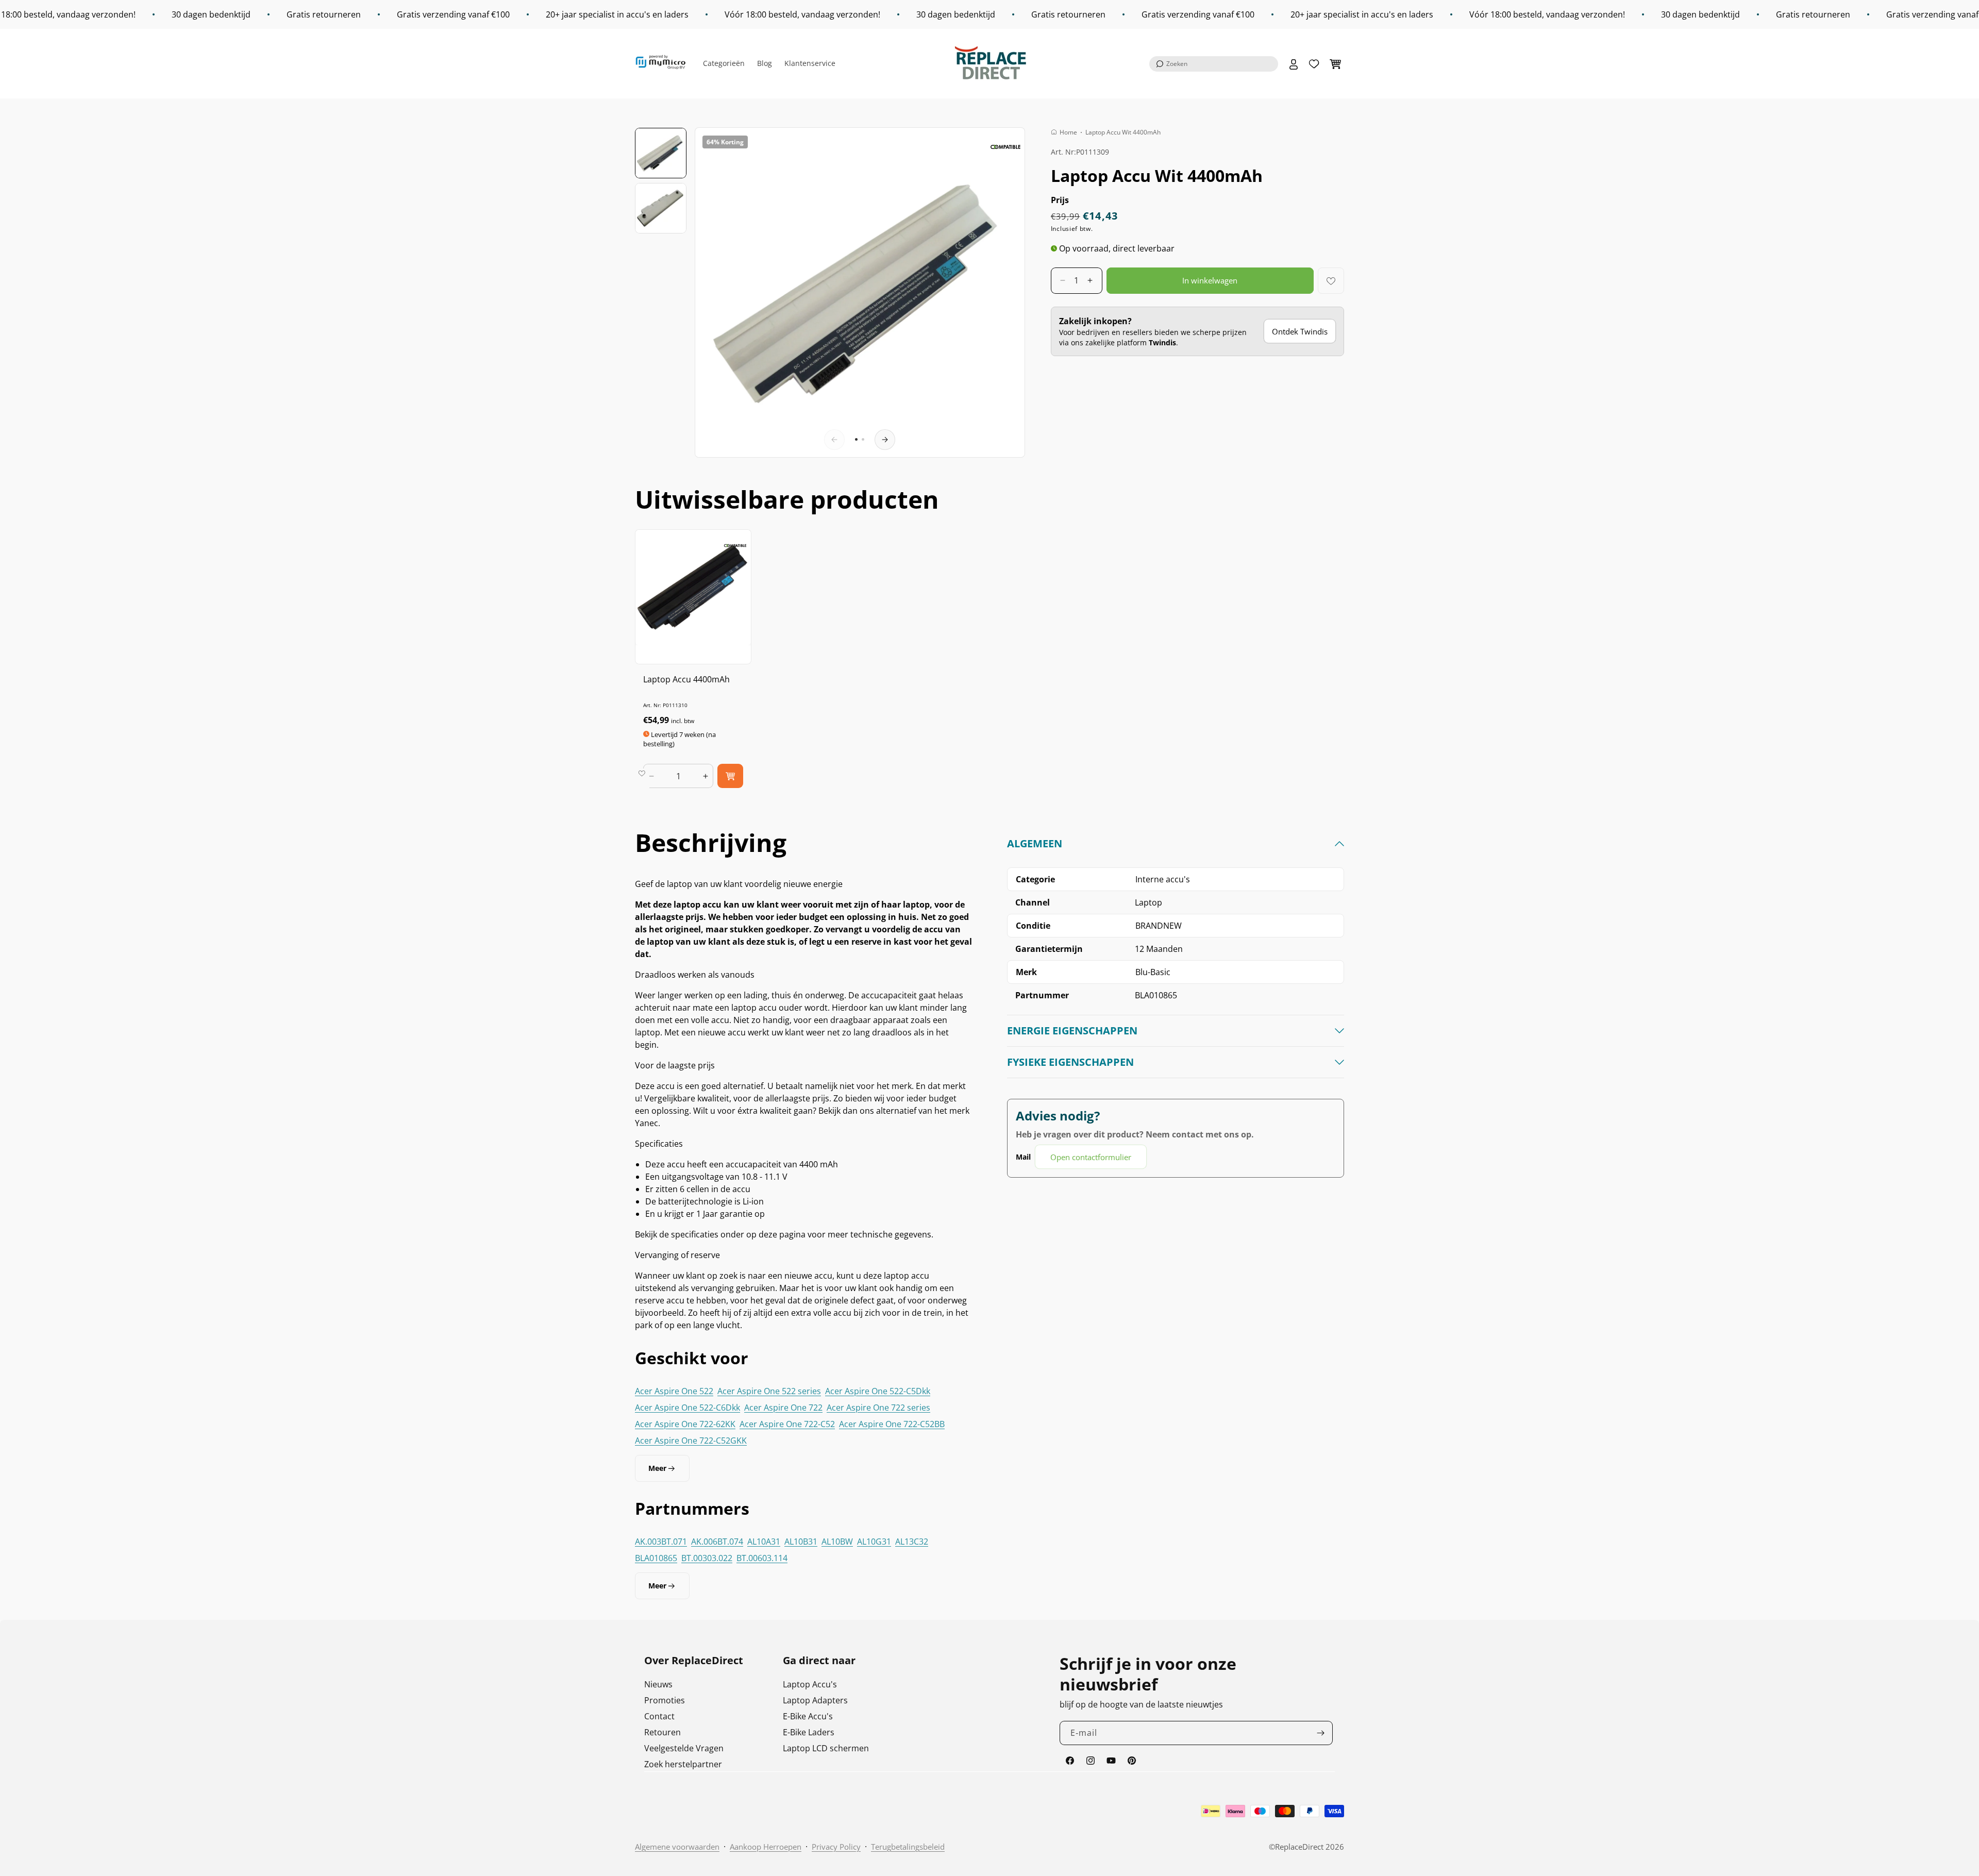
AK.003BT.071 (661, 1542)
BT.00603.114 (762, 1558)
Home (1068, 132)
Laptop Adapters (815, 1700)
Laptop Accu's (810, 1684)
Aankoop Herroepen (766, 1847)
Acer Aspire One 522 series (769, 1391)
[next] (885, 440)
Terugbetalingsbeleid (908, 1847)
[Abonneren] (1321, 1733)
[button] (1214, 64)
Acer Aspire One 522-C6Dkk (687, 1408)
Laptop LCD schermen (826, 1748)
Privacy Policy (836, 1847)
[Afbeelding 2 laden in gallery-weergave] (661, 208)
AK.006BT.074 (717, 1542)
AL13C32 (912, 1542)
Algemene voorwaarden (677, 1847)
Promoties (665, 1700)
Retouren (663, 1732)
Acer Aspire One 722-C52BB (892, 1424)
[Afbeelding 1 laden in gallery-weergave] (661, 153)
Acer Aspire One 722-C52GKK (691, 1440)
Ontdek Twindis (1300, 331)
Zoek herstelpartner (683, 1764)
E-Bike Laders (809, 1732)
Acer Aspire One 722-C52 (787, 1424)
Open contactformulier (1091, 1157)
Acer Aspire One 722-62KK (685, 1424)
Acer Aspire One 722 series (878, 1408)
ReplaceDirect (1299, 1847)
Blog (765, 63)
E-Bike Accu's (808, 1716)
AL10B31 (801, 1542)
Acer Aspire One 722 (783, 1408)
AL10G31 (874, 1542)
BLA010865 (656, 1558)
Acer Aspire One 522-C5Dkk (878, 1391)
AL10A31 (764, 1542)
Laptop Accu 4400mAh (686, 679)
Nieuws (658, 1684)
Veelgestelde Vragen (684, 1748)
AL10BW (837, 1542)
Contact (659, 1716)
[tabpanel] (1176, 1003)
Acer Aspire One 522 (674, 1391)
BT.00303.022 (707, 1558)
